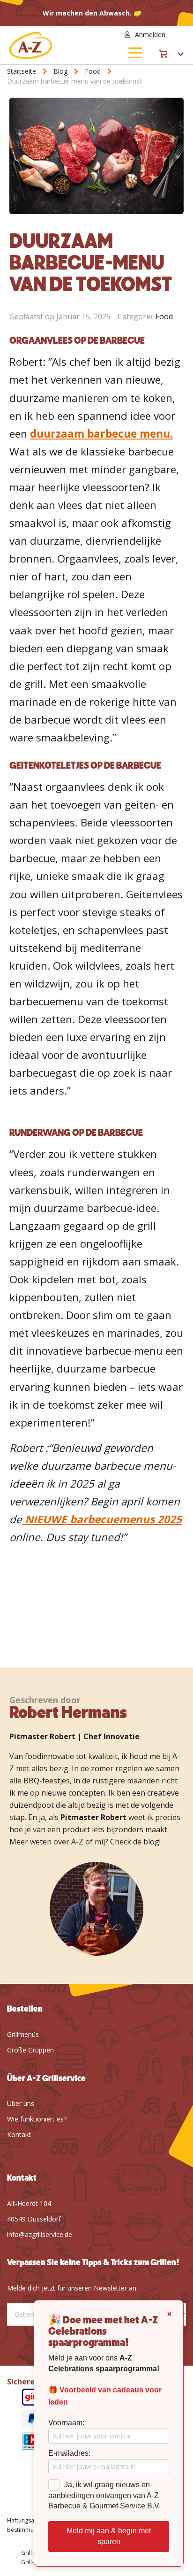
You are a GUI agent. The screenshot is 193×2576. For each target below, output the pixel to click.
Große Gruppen (30, 2050)
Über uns (21, 2103)
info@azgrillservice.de (40, 2234)
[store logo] (53, 45)
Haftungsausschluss (33, 2520)
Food (94, 71)
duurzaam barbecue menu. (101, 434)
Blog (61, 71)
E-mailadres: (69, 2453)
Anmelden (150, 35)
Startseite (22, 71)
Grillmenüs (23, 2034)
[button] (178, 35)
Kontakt (19, 2134)
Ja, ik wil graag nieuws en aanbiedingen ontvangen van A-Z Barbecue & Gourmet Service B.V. (104, 2495)
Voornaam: (66, 2423)
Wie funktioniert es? (37, 2119)
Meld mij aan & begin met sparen (109, 2536)
